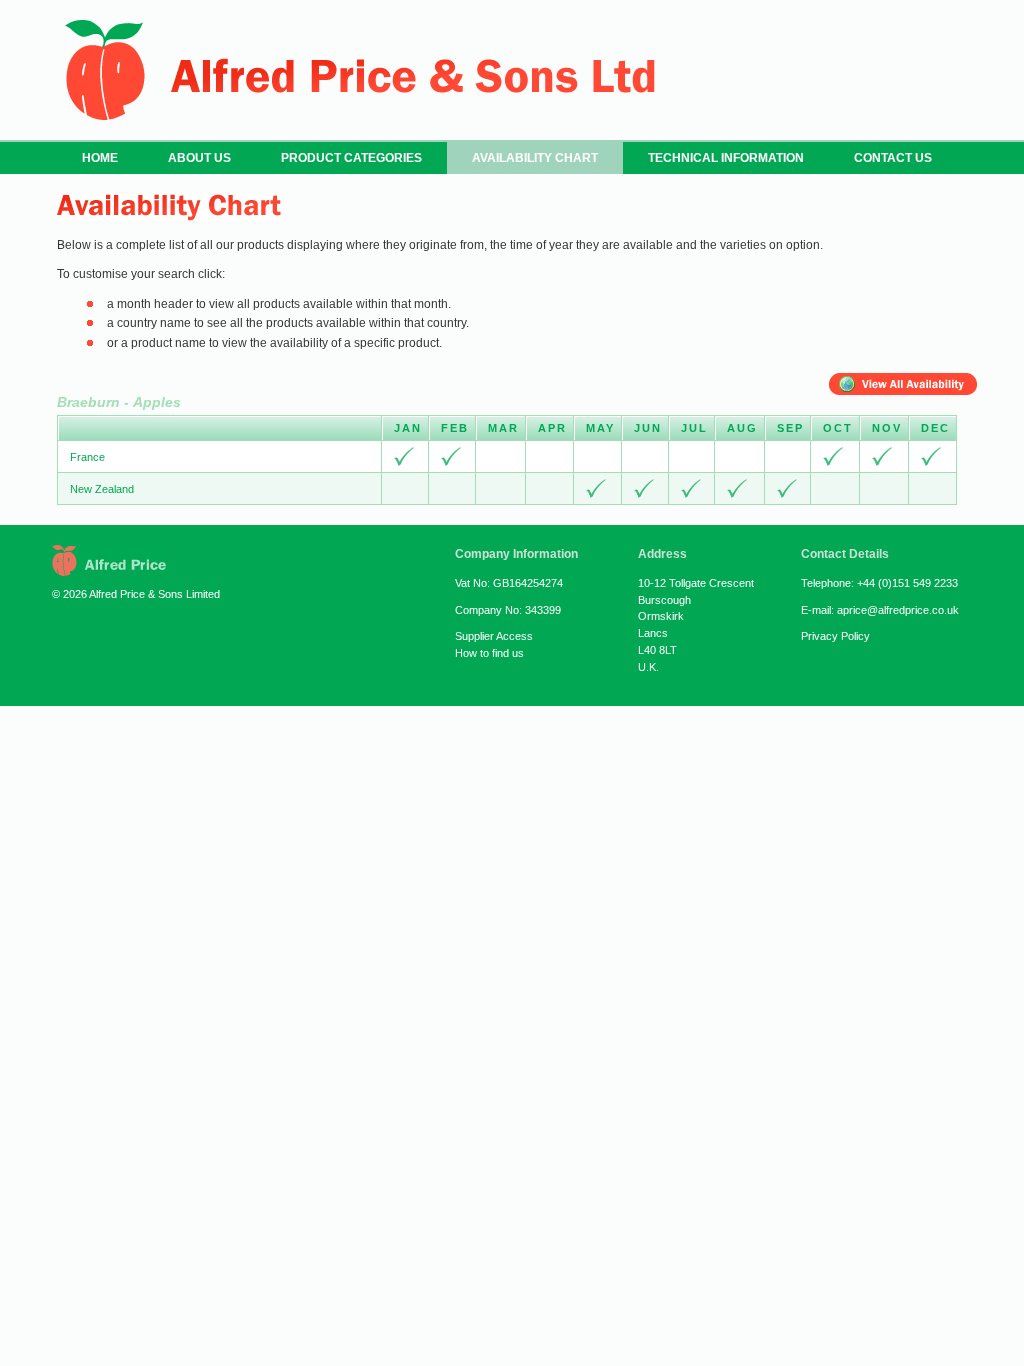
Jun (648, 428)
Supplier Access (494, 636)
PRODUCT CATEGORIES (351, 158)
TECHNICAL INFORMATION (726, 158)
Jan (408, 428)
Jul (694, 428)
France (87, 457)
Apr (552, 428)
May (600, 428)
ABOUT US (199, 158)
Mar (503, 428)
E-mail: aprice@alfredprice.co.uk (880, 610)
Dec (935, 428)
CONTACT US (893, 158)
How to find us (489, 653)
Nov (887, 428)
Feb (455, 428)
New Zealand (102, 489)
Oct (838, 428)
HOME (100, 158)
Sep (790, 428)
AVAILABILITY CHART (535, 158)
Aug (742, 428)
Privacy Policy (835, 636)
